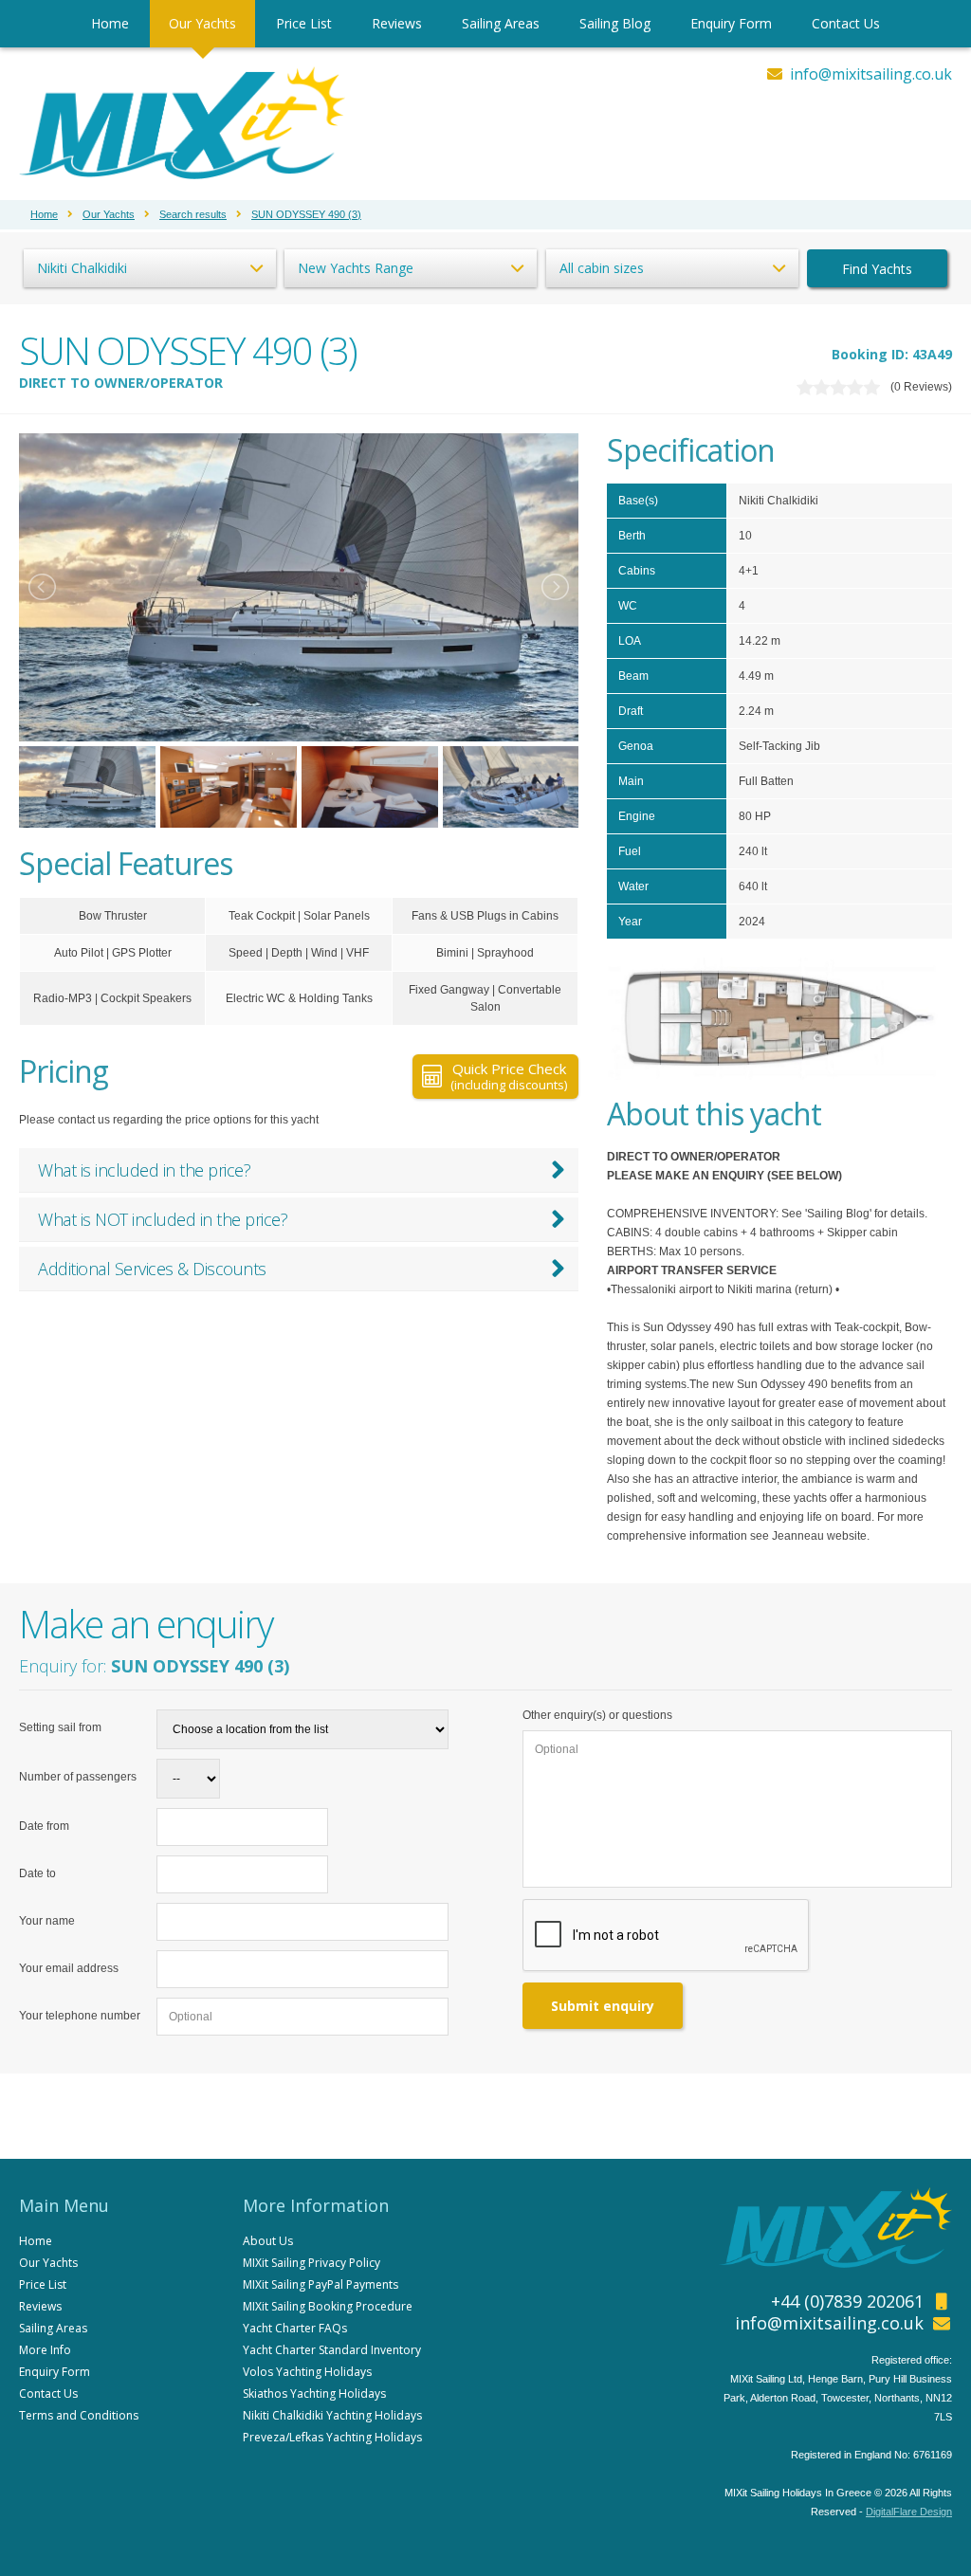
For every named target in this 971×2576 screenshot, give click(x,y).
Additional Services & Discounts (152, 1269)
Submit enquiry (603, 2006)
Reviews (397, 23)
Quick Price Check (509, 1076)
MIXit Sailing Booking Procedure (328, 2306)
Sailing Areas (501, 23)
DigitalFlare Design (909, 2512)
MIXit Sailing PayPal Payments (321, 2284)
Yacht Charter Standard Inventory (332, 2350)
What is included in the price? (144, 1170)
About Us (268, 2241)
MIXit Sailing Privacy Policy (311, 2263)
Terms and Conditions (79, 2415)
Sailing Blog (615, 23)
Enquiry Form (731, 23)
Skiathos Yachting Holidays (314, 2393)
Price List (304, 23)
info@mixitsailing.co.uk (871, 74)
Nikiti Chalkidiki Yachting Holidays (332, 2415)
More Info (45, 2350)
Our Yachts (202, 23)
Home (110, 23)
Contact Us (846, 23)
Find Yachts (877, 269)
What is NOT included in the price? (163, 1219)
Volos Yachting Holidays (307, 2372)
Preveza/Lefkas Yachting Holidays (332, 2437)
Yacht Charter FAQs (295, 2328)
